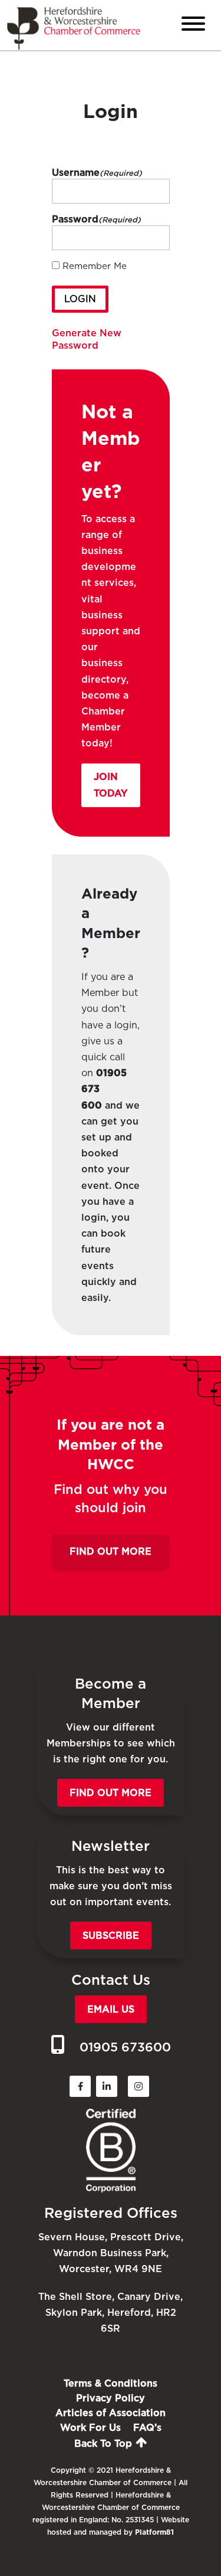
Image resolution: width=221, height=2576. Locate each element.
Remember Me (95, 266)
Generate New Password (87, 339)
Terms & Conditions (111, 2383)
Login (80, 299)
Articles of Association (111, 2413)
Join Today (111, 785)
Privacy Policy (111, 2398)
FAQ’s (147, 2428)
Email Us (111, 2009)
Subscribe (111, 1936)
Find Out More (111, 1551)
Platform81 (154, 2532)
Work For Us (90, 2428)
